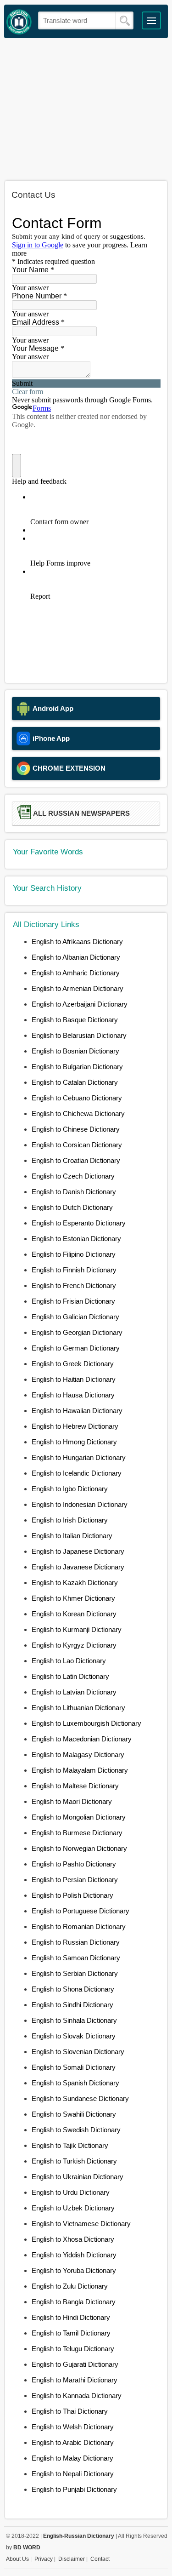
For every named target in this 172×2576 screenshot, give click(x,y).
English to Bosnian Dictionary (75, 1051)
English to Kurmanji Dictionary (77, 1629)
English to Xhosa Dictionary (73, 2239)
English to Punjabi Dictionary (74, 2489)
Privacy (44, 2559)
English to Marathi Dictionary (75, 2380)
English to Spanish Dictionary (75, 2083)
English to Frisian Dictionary (73, 1301)
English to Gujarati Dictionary (75, 2364)
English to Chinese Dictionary (76, 1129)
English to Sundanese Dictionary (80, 2098)
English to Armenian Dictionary (78, 988)
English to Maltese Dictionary (75, 1786)
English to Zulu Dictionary (70, 2286)
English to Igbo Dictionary (70, 1489)
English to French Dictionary (74, 1285)
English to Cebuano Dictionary (77, 1098)
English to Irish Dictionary (70, 1520)
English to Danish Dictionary (74, 1192)
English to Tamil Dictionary (71, 2333)
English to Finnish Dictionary (74, 1270)
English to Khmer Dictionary (73, 1598)
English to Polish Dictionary (72, 1895)
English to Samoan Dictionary (76, 1958)
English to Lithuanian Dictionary (78, 1708)
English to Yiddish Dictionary (74, 2255)
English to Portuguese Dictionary (80, 1911)
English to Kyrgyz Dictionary (74, 1645)
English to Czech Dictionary (73, 1176)
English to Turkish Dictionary (74, 2161)
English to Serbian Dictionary (75, 1973)
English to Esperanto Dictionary (79, 1223)
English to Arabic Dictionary (73, 2442)
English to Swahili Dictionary (74, 2114)
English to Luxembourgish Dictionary (86, 1723)
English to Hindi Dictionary (71, 2317)
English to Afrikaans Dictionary (77, 942)
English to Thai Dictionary (70, 2411)
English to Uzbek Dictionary (73, 2208)
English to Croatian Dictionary (76, 1160)
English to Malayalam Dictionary (80, 1770)
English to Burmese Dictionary (77, 1833)
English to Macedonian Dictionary (82, 1739)
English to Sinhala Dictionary (74, 2020)
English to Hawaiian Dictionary (77, 1411)
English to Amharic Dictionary (76, 973)
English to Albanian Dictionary (76, 957)
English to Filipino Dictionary (74, 1254)
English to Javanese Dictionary (78, 1567)
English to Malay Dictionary (72, 2458)
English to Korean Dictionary (74, 1614)
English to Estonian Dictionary (76, 1239)
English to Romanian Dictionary (79, 1926)
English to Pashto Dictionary (74, 1864)
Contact (100, 2559)
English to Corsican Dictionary (77, 1145)
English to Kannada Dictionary (77, 2396)
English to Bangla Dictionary (74, 2302)
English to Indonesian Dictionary (80, 1504)
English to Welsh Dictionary (73, 2427)
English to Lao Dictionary (69, 1661)
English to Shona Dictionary (73, 1989)
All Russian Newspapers (81, 813)
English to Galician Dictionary (75, 1317)
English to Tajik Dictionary (70, 2145)
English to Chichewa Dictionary (78, 1113)
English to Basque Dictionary (75, 1020)
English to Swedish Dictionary (76, 2130)
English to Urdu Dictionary (71, 2192)
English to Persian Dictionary (75, 1880)
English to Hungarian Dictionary (79, 1457)
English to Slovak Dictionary (74, 2036)
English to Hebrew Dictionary (75, 1426)
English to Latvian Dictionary (74, 1692)
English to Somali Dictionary (74, 2067)
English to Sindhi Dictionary (72, 2005)
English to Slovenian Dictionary (78, 2052)
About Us (17, 2559)
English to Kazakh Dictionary (75, 1583)
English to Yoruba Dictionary (74, 2270)
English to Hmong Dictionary (74, 1442)
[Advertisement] (86, 109)
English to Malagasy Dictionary (78, 1755)
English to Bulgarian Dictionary (77, 1067)
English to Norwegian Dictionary (79, 1848)
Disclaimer (72, 2559)
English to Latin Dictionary (70, 1676)
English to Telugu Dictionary (73, 2349)
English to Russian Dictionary (76, 1942)
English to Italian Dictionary (72, 1536)
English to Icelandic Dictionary (77, 1473)
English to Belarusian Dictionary (79, 1035)
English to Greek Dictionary (73, 1364)
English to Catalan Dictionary (75, 1082)
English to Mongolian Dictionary (79, 1817)
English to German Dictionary (76, 1348)
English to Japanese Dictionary (78, 1551)
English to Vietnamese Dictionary (81, 2224)
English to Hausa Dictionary (73, 1395)
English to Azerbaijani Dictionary (80, 1004)
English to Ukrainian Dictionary (78, 2177)
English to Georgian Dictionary (77, 1332)
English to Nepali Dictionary (73, 2474)
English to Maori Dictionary (72, 1801)
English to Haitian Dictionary (74, 1379)
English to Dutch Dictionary (72, 1207)
